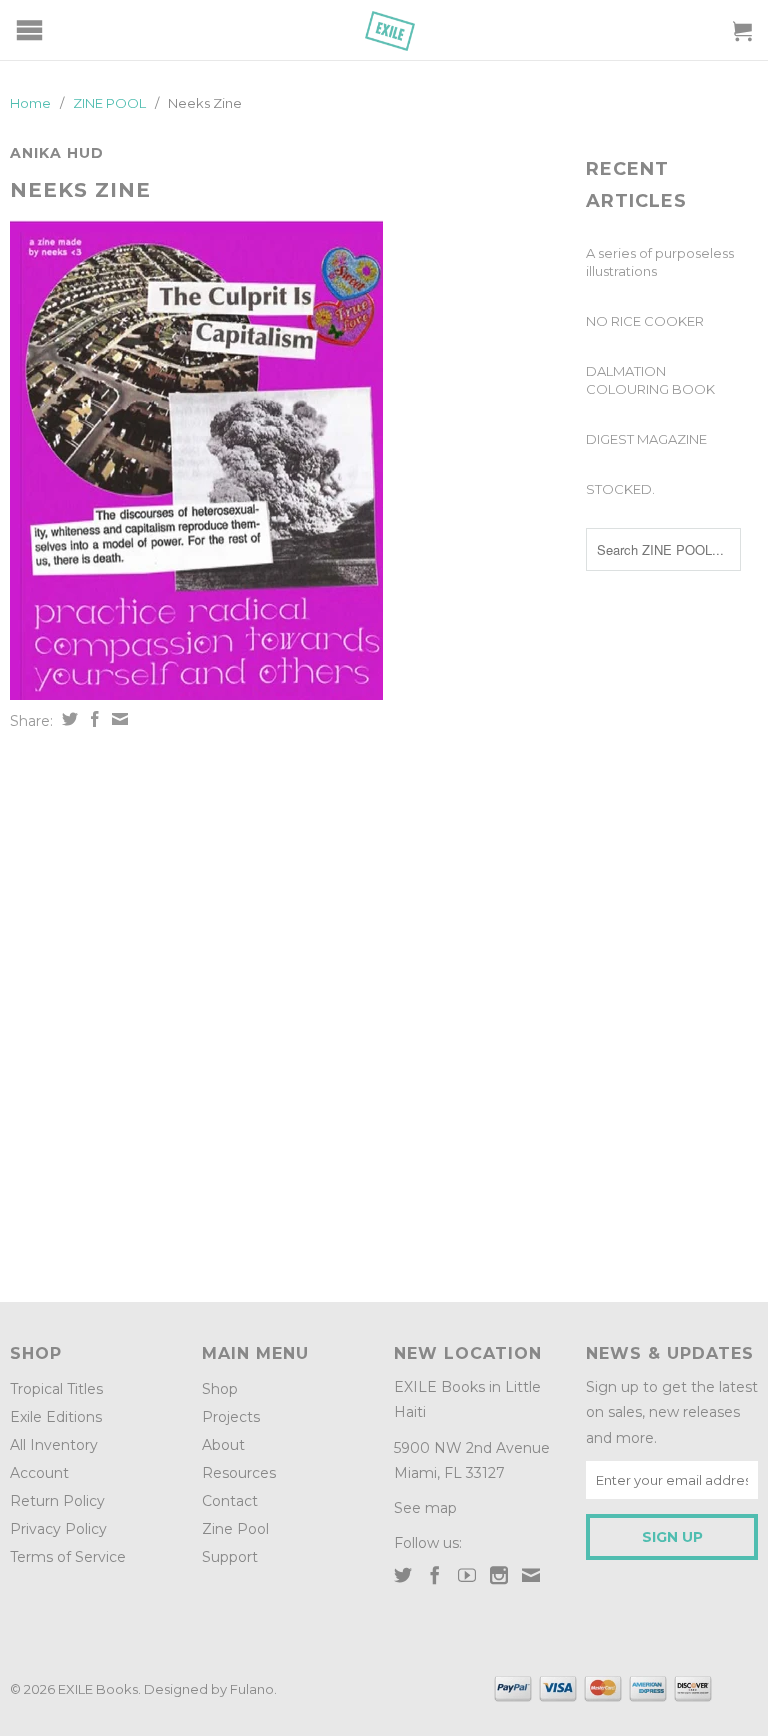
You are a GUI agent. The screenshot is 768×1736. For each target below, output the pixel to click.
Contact (230, 1501)
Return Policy (57, 1501)
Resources (239, 1473)
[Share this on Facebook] (92, 719)
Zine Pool (235, 1529)
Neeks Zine (80, 190)
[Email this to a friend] (117, 719)
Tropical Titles (56, 1389)
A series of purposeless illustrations (660, 262)
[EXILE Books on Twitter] (403, 1575)
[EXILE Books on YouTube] (467, 1575)
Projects (231, 1417)
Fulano (252, 1689)
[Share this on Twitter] (67, 719)
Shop (220, 1389)
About (223, 1445)
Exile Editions (56, 1417)
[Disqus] (288, 1009)
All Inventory (54, 1445)
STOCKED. (620, 489)
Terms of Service (68, 1557)
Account (39, 1473)
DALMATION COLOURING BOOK (650, 380)
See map (425, 1508)
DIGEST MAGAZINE (646, 439)
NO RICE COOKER (645, 321)
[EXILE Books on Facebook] (435, 1575)
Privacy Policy (58, 1529)
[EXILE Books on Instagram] (499, 1575)
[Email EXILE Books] (531, 1575)
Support (230, 1557)
